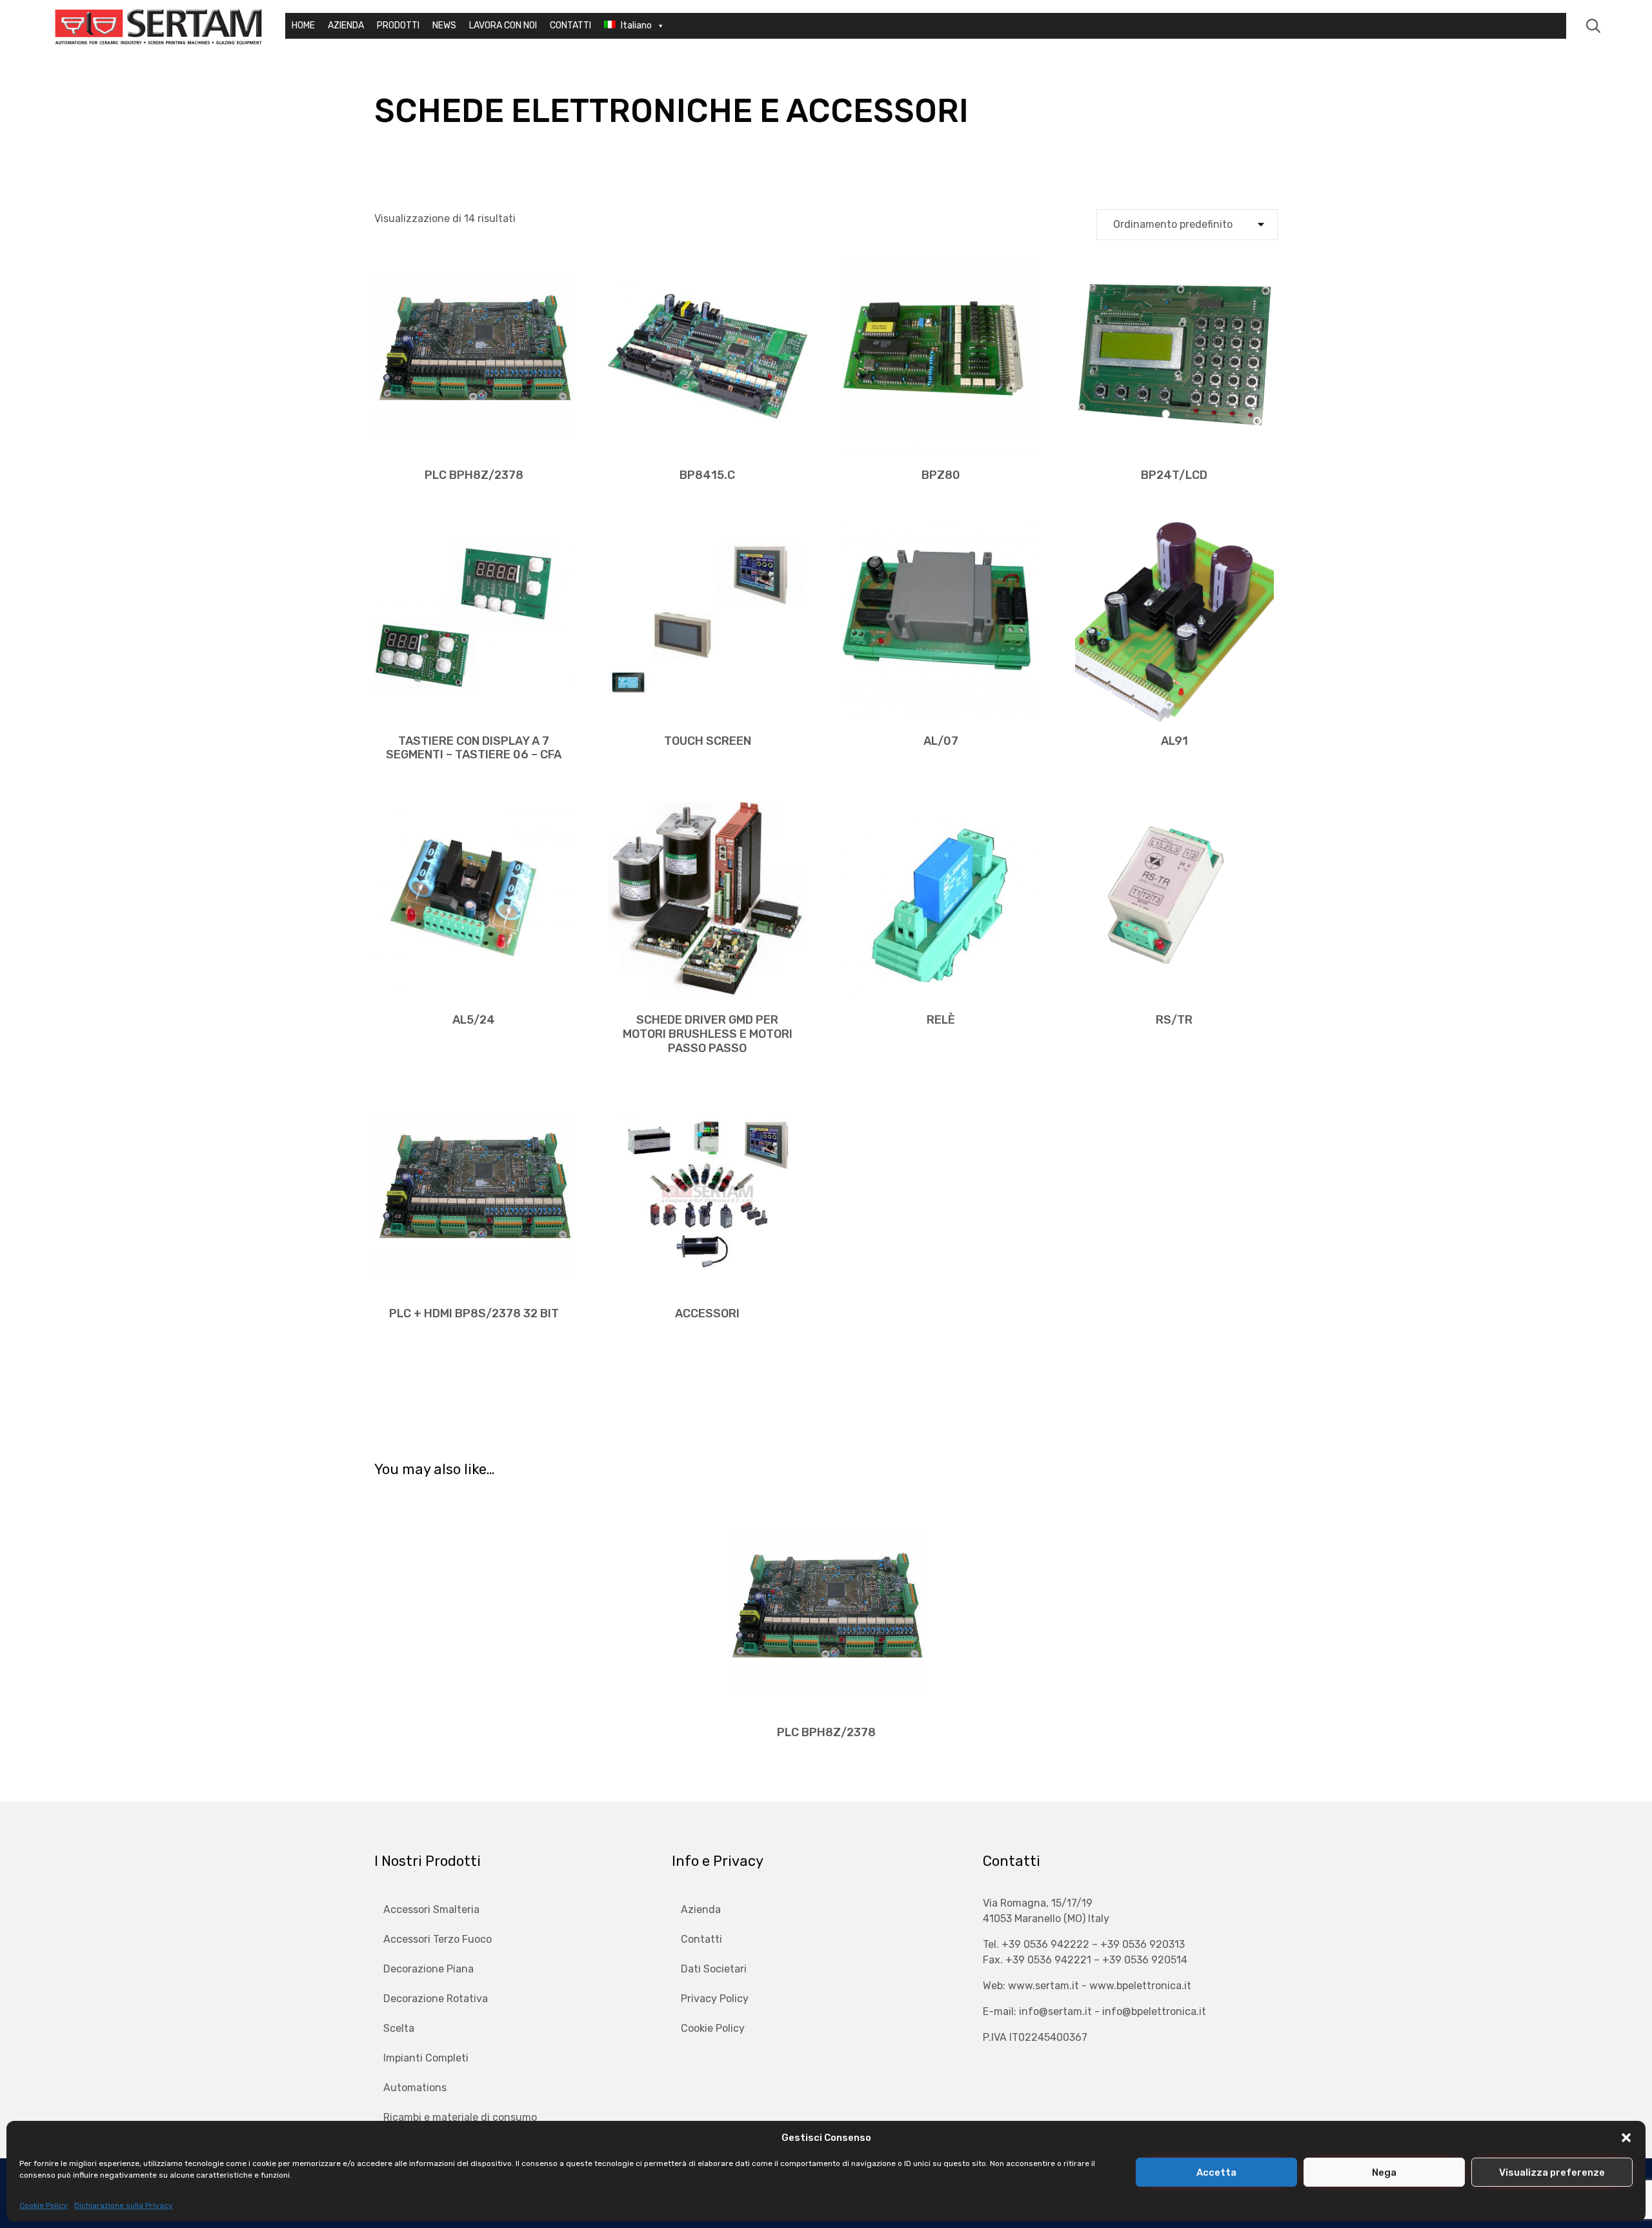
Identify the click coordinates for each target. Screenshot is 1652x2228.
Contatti (701, 1939)
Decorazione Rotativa (436, 1999)
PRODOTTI (398, 25)
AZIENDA (346, 25)
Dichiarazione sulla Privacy (124, 2205)
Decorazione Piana (428, 1969)
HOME (303, 25)
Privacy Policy (715, 1999)
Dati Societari (714, 1969)
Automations (415, 2088)
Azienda (701, 1909)
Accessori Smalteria (431, 1909)
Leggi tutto (474, 454)
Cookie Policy (44, 2205)
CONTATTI (570, 25)
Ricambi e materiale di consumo (460, 2117)
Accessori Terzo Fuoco (438, 1939)
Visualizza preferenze (1552, 2172)
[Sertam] (158, 26)
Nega (1384, 2172)
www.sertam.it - (1049, 1986)
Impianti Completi (426, 2058)
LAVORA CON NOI (503, 25)
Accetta (1216, 2172)
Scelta (399, 2028)
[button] (1626, 2138)
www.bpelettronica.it (1140, 1986)
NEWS (444, 25)
